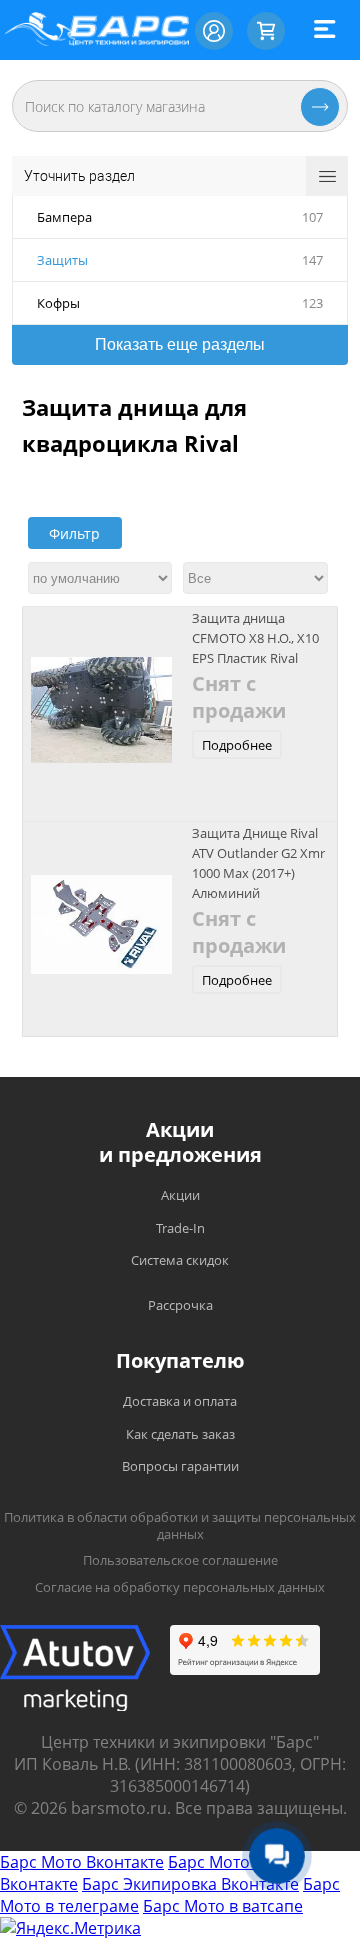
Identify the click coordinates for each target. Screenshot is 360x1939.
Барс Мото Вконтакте (82, 1862)
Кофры (58, 303)
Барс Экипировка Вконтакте (190, 1884)
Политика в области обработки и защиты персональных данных (180, 1525)
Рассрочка (180, 1305)
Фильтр (74, 533)
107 (312, 217)
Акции (180, 1195)
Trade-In (180, 1228)
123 (312, 303)
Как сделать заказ (180, 1434)
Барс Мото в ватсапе (223, 1906)
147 (312, 260)
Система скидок (180, 1260)
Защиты (62, 260)
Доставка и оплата (180, 1401)
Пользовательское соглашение (180, 1560)
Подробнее (237, 745)
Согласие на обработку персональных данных (180, 1587)
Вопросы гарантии (180, 1466)
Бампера (64, 217)
